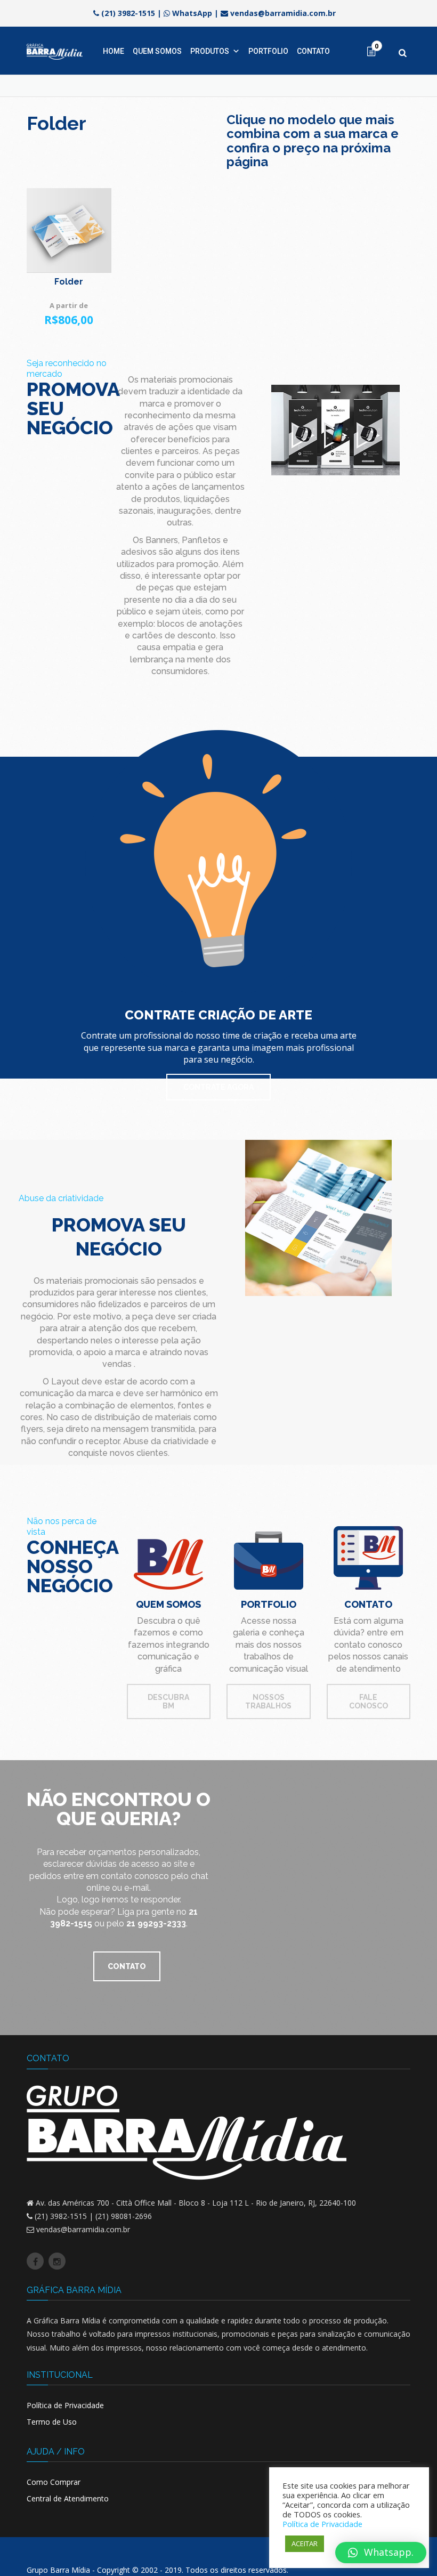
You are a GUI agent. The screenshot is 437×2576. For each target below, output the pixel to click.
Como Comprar (54, 2482)
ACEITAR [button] (305, 2543)
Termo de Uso (52, 2422)
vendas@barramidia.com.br (283, 13)
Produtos (210, 51)
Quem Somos (157, 51)
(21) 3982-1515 (128, 13)
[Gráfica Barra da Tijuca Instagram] (57, 2261)
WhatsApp (192, 13)
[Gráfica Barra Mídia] (55, 51)
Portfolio (268, 51)
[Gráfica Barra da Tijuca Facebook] (35, 2261)
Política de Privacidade (65, 2405)
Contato (313, 51)
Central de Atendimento (68, 2498)
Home (114, 51)
